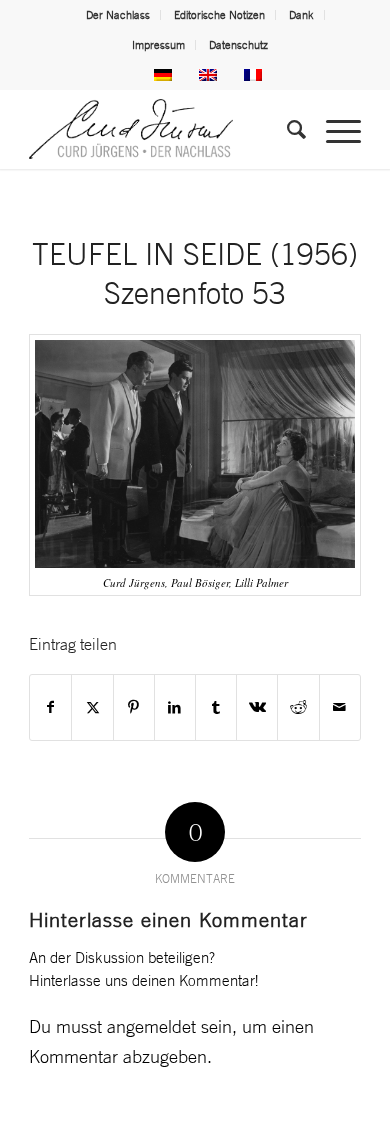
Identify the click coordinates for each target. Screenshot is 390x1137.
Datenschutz (238, 45)
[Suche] (286, 129)
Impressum (158, 45)
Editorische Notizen (219, 15)
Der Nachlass (118, 15)
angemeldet (151, 1026)
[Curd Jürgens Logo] (161, 129)
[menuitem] (118, 15)
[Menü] (333, 129)
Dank (301, 15)
